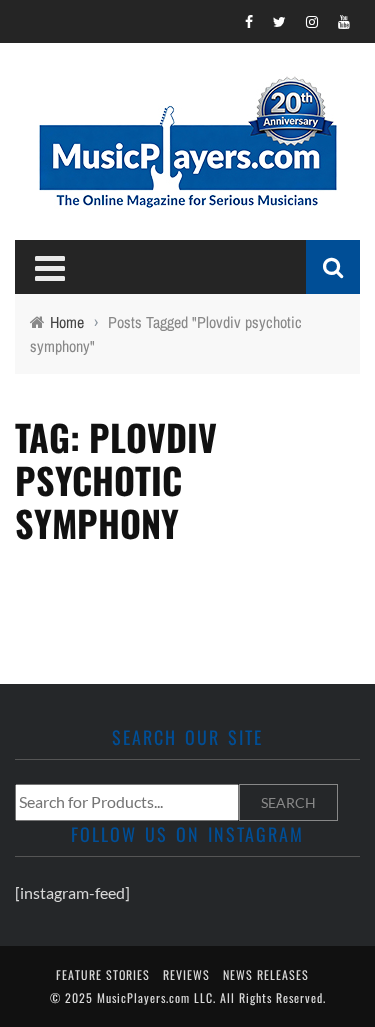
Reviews (186, 974)
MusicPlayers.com (143, 997)
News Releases (266, 974)
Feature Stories (103, 974)
